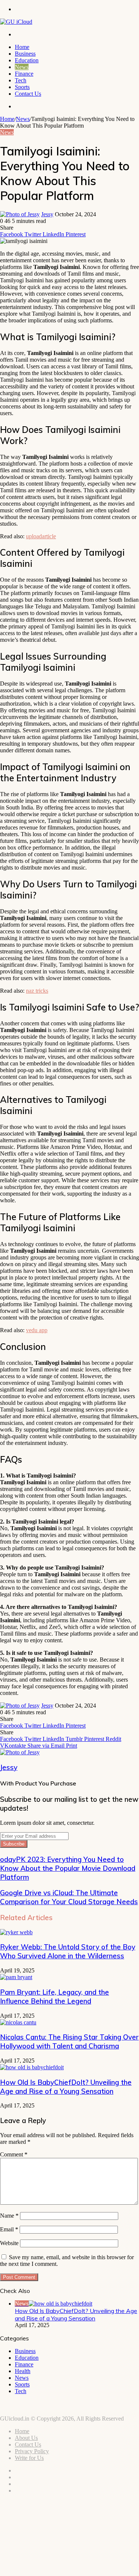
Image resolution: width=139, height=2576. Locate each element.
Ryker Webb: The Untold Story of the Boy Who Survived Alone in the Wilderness (68, 1951)
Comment (14, 2154)
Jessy (47, 214)
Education (27, 60)
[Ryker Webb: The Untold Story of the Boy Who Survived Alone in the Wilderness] (16, 1932)
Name (9, 2216)
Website (9, 2243)
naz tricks (37, 991)
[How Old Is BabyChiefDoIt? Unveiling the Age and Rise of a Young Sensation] (32, 2067)
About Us (26, 2438)
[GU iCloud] (16, 22)
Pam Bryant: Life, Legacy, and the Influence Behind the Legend (54, 1997)
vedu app (37, 1330)
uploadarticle (41, 536)
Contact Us (28, 94)
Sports (22, 87)
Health (23, 2371)
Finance (24, 74)
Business (25, 54)
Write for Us (29, 2458)
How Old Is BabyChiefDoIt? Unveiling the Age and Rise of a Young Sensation (66, 2087)
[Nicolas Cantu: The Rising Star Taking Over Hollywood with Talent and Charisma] (18, 2022)
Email (9, 2229)
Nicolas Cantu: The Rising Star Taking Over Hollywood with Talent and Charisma (69, 2041)
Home (22, 47)
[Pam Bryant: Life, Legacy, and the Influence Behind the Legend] (16, 1977)
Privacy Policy (32, 2451)
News (22, 67)
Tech (21, 80)
